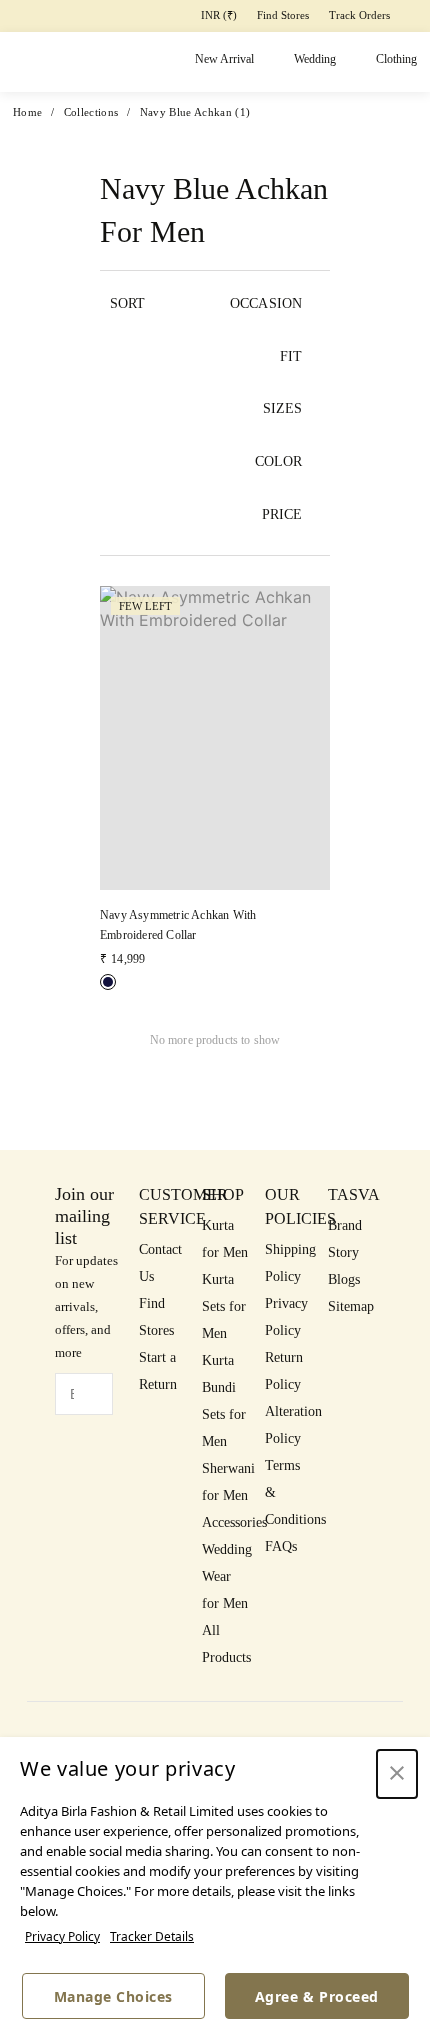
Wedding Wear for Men (227, 1576)
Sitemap (351, 1306)
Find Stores (283, 15)
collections (91, 112)
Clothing (396, 59)
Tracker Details (152, 1936)
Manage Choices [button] (113, 1996)
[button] (215, 788)
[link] (215, 777)
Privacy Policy (62, 1936)
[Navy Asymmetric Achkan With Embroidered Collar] (108, 982)
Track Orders (359, 15)
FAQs (281, 1546)
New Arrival (224, 59)
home (27, 112)
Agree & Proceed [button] (317, 1996)
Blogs (344, 1279)
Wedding (315, 59)
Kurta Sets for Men (224, 1306)
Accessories (234, 1522)
